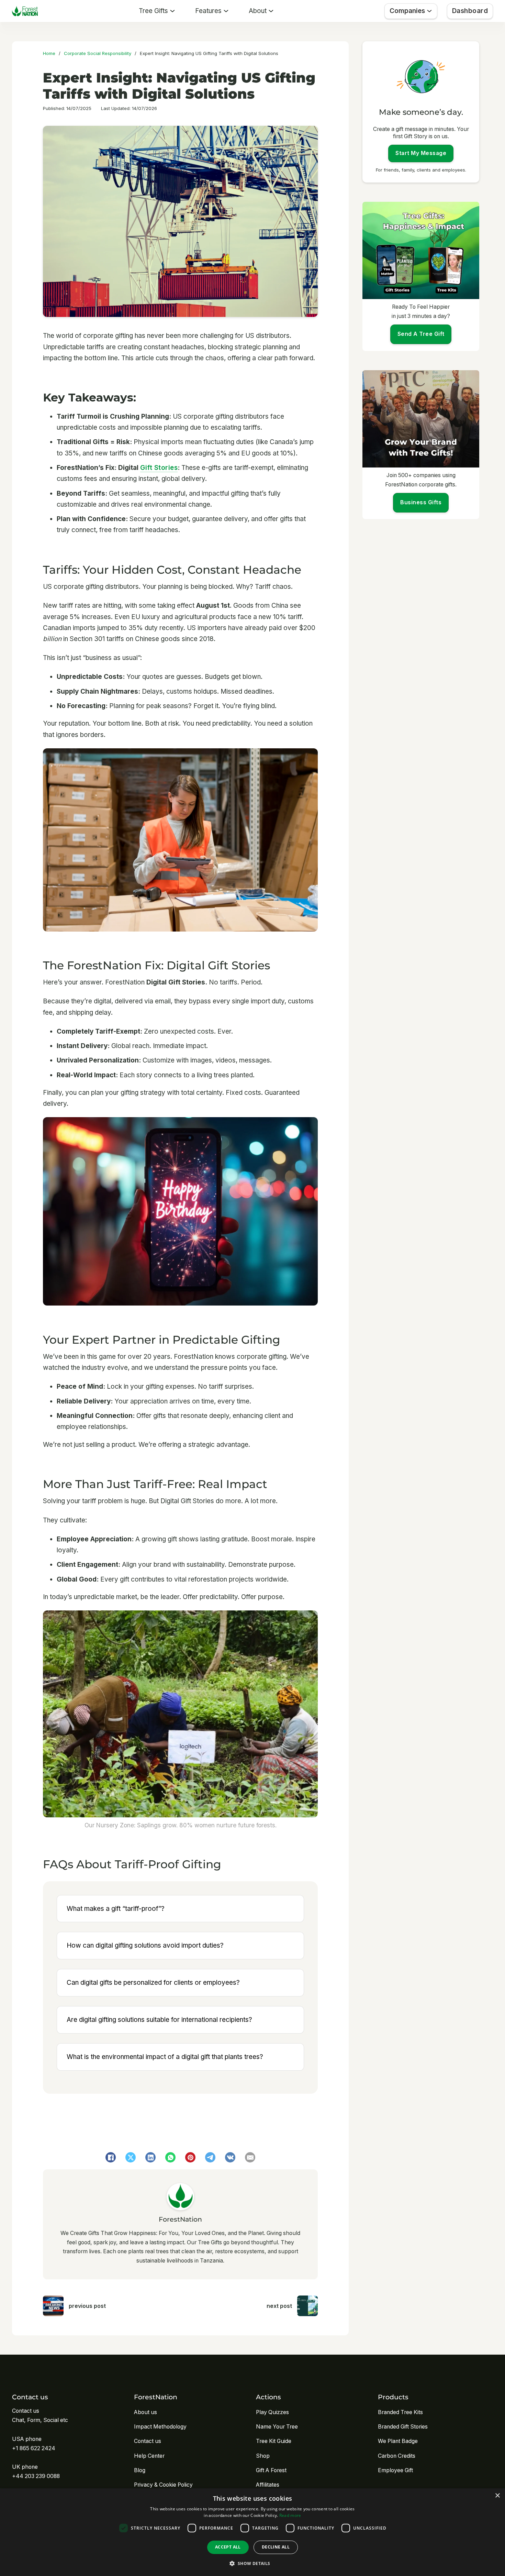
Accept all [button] (228, 2547)
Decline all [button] (276, 2547)
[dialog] (252, 2532)
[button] (252, 2563)
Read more (290, 2515)
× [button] (497, 2496)
